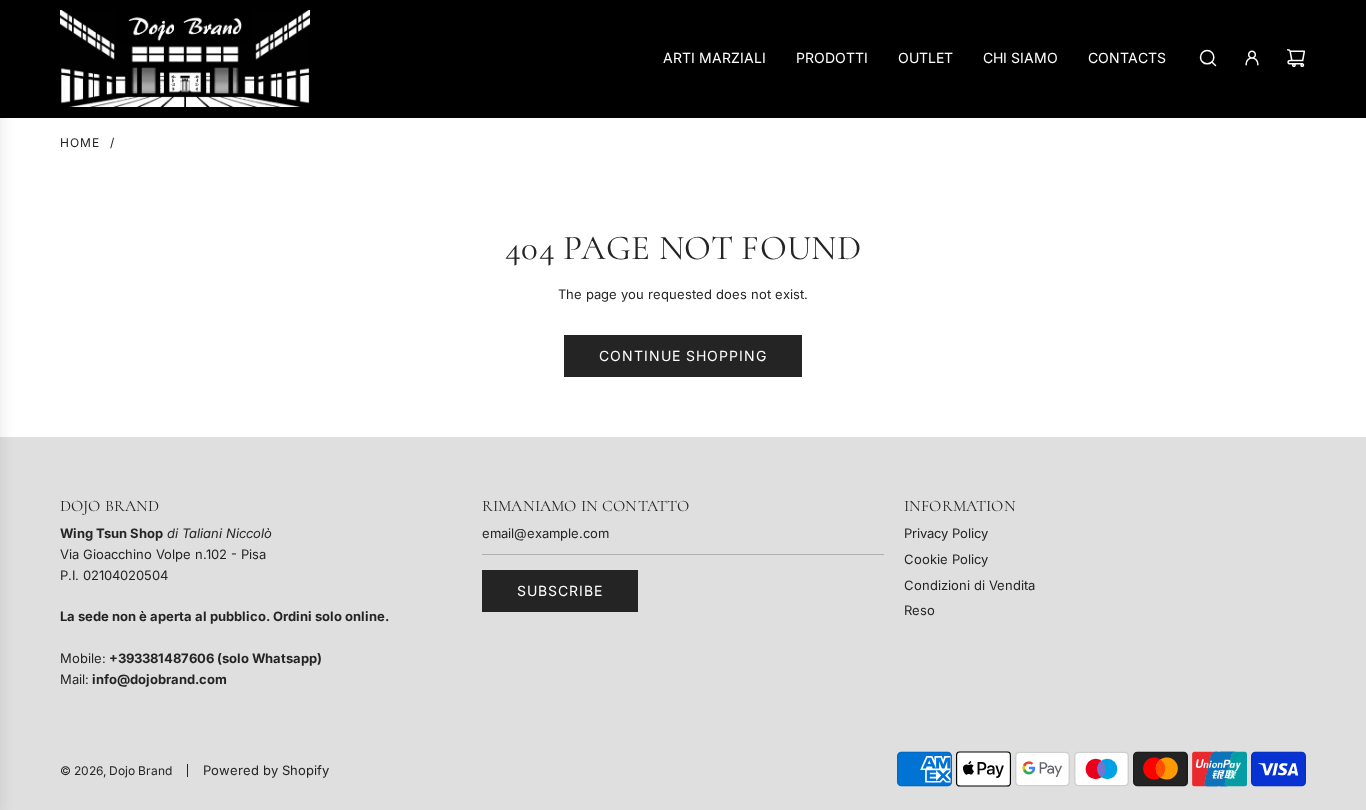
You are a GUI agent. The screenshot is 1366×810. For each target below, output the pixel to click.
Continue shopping (683, 355)
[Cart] (1296, 58)
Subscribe (560, 590)
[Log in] (1252, 58)
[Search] (1208, 58)
